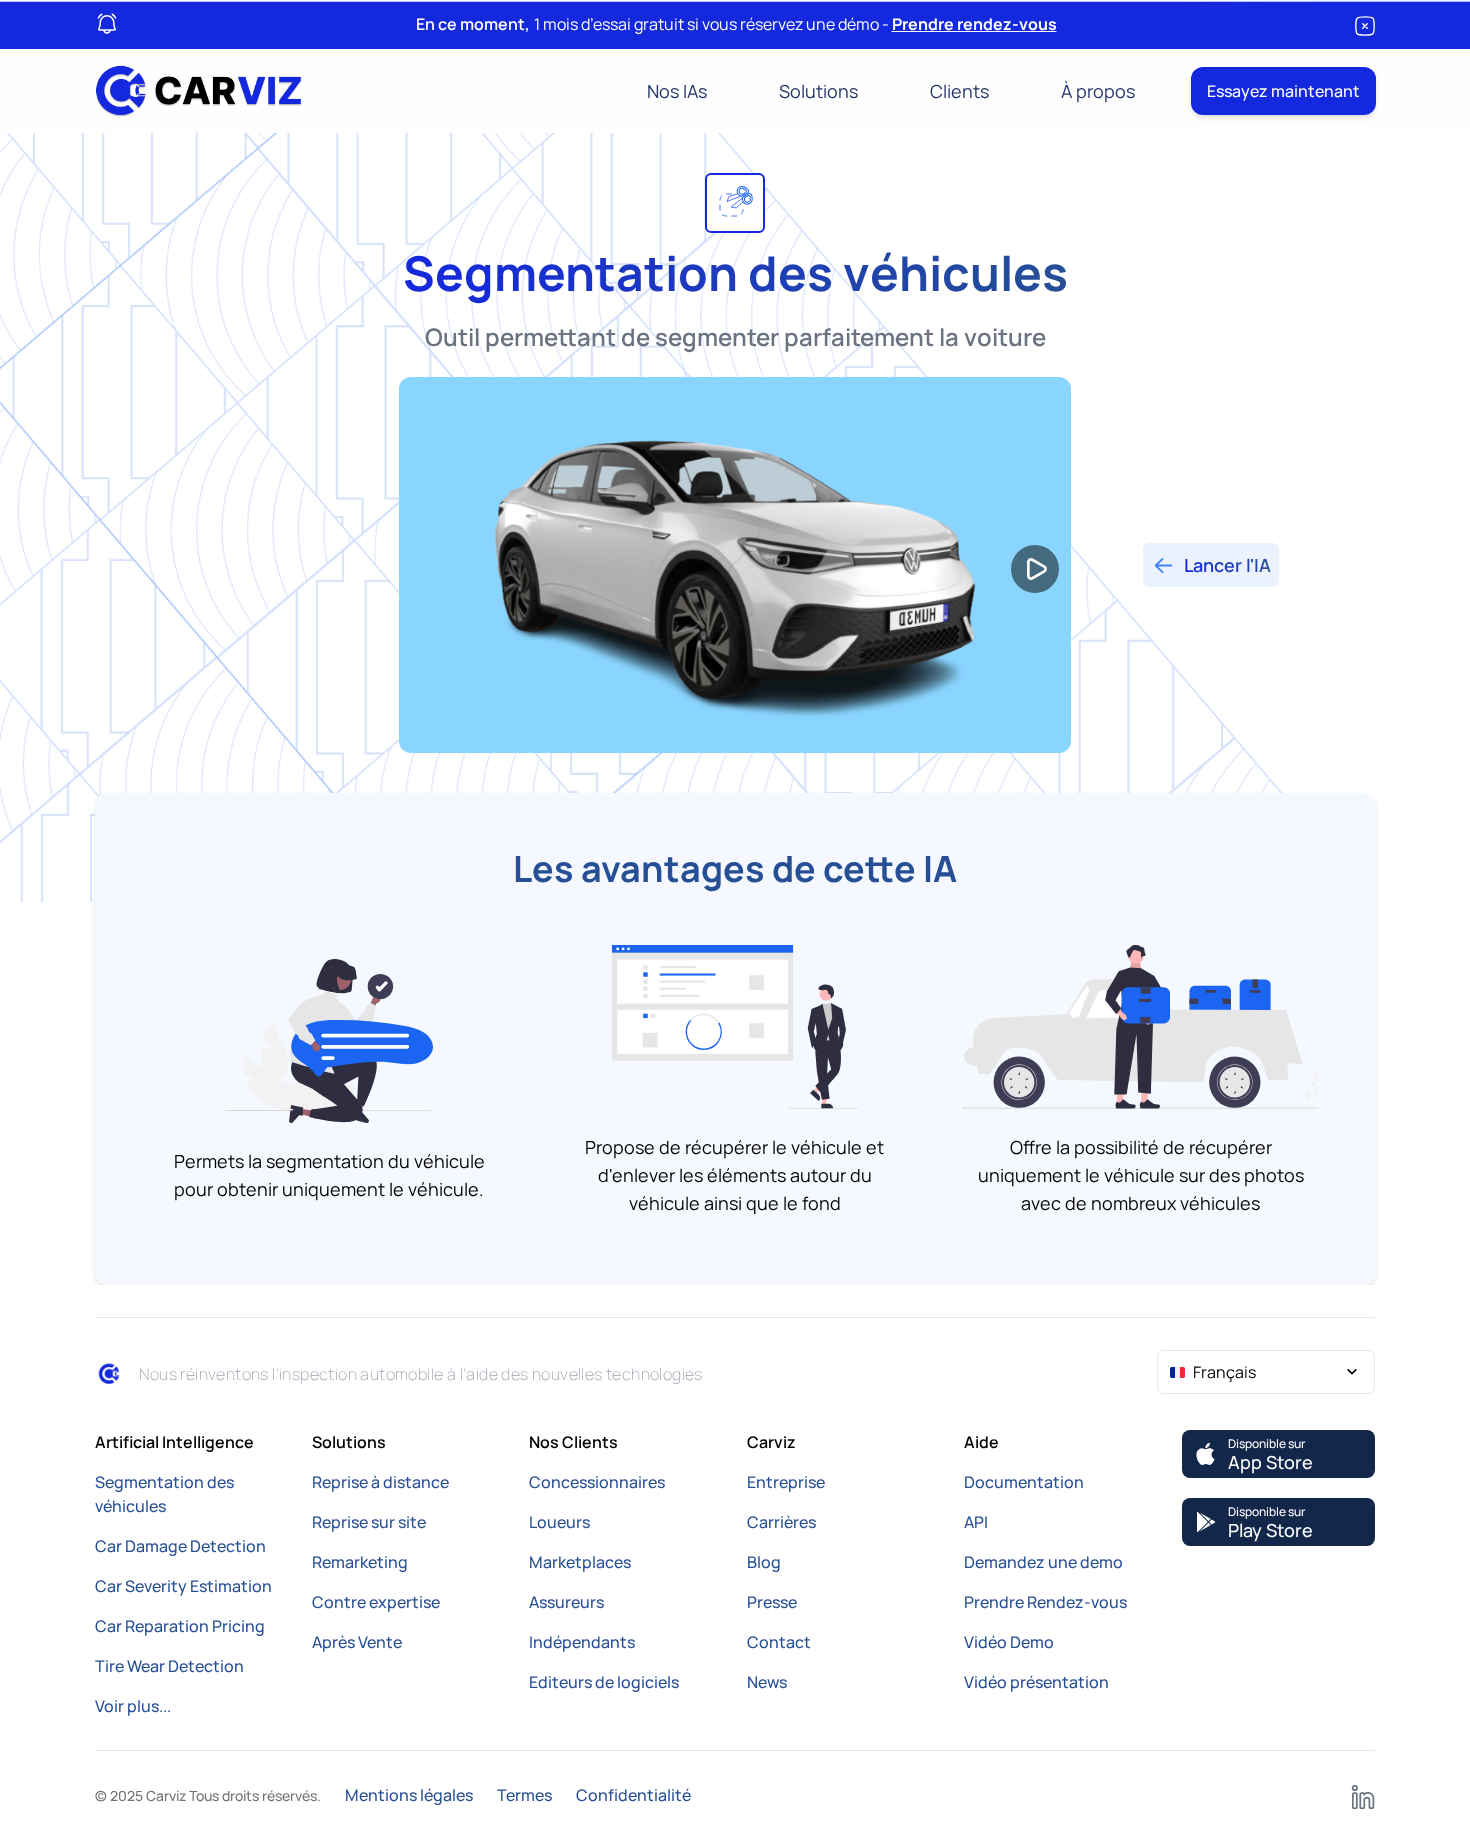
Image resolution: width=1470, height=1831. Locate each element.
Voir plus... (133, 1706)
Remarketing (360, 1562)
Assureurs (566, 1602)
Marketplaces (580, 1562)
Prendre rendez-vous (974, 24)
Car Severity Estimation (183, 1586)
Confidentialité (633, 1795)
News (767, 1682)
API (976, 1522)
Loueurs (559, 1522)
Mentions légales (409, 1795)
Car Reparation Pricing (180, 1626)
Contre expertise (376, 1602)
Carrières (781, 1522)
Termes (524, 1795)
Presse (772, 1602)
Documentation (1024, 1482)
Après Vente (357, 1642)
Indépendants (582, 1642)
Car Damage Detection (180, 1546)
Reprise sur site (369, 1522)
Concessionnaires (597, 1482)
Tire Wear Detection (169, 1666)
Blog (764, 1562)
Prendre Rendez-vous (1045, 1602)
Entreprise (786, 1482)
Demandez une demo (1043, 1562)
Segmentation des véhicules (164, 1494)
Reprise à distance (380, 1482)
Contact (779, 1642)
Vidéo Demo (1009, 1642)
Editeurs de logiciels (604, 1682)
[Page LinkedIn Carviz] (1363, 1795)
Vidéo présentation (1036, 1682)
